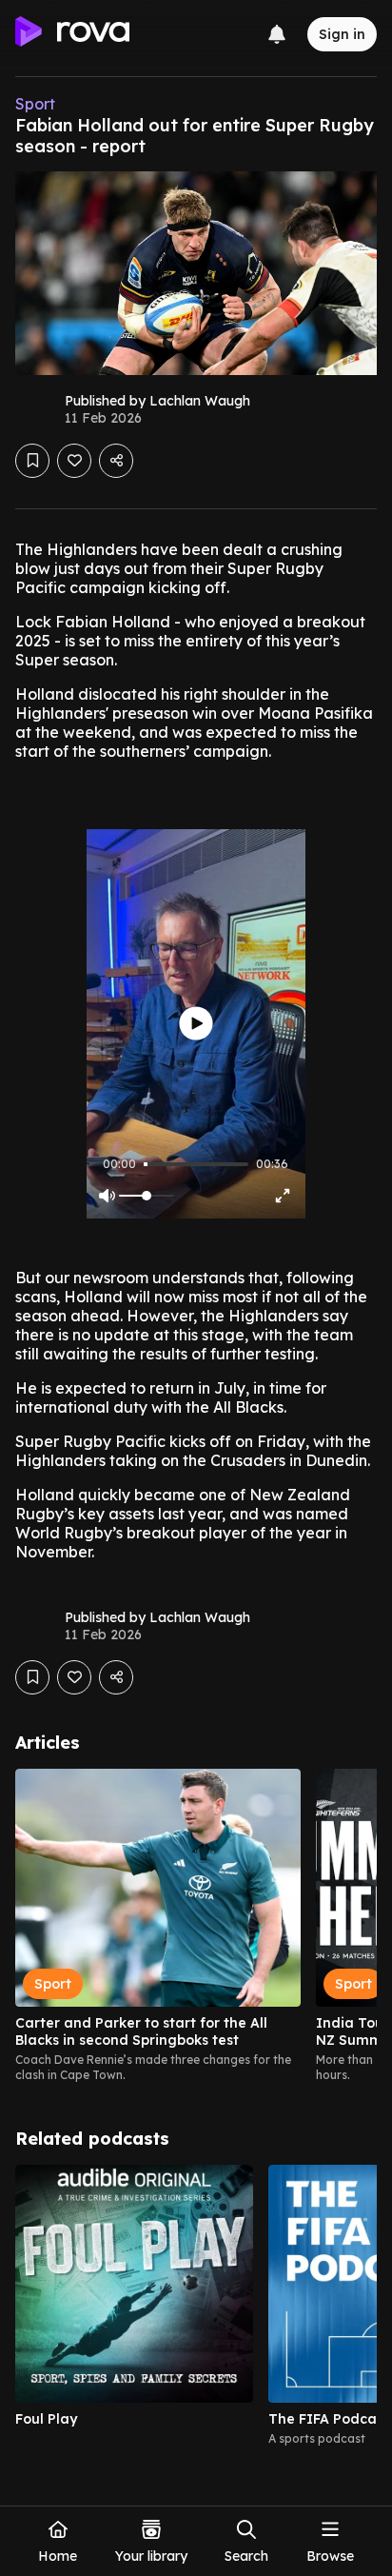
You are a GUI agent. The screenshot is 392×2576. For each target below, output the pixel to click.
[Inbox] (277, 34)
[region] (196, 1926)
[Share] (116, 461)
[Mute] (107, 1196)
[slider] (146, 1164)
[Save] (32, 461)
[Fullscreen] (283, 1196)
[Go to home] (72, 34)
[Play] (196, 1024)
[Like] (74, 461)
